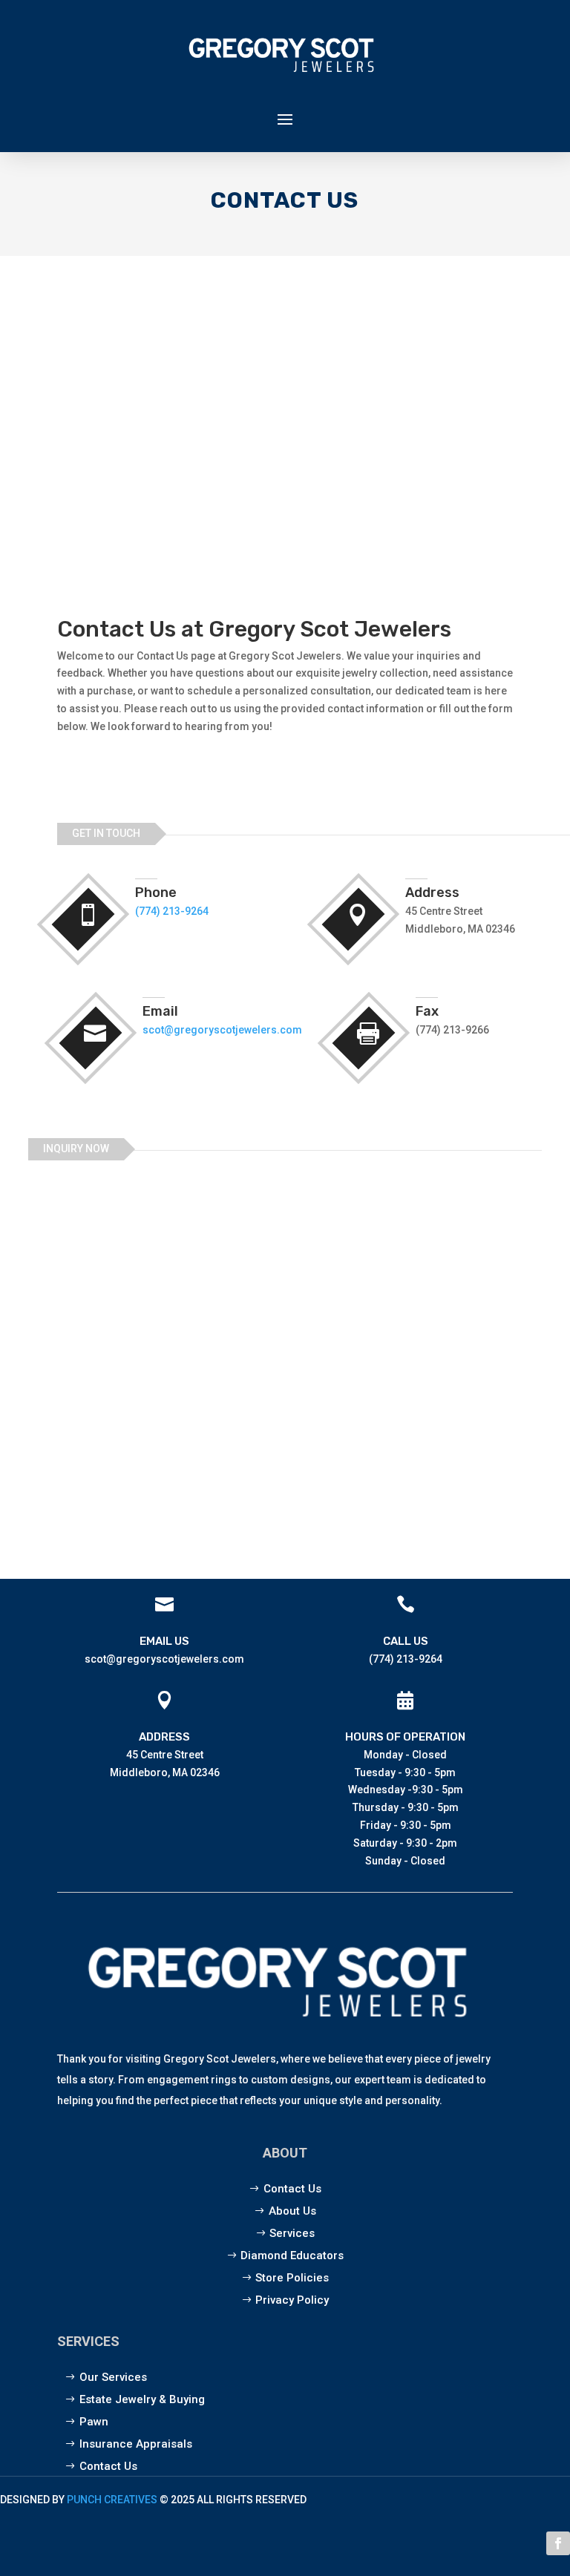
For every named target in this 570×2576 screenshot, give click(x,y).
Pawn (94, 2422)
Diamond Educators (292, 2255)
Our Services (113, 2377)
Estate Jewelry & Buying (142, 2399)
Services (292, 2233)
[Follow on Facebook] (558, 2543)
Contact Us (292, 2189)
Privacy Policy (292, 2300)
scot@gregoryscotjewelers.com (222, 1030)
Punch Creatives (112, 2500)
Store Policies (292, 2278)
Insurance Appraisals (136, 2444)
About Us (292, 2211)
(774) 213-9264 (172, 911)
